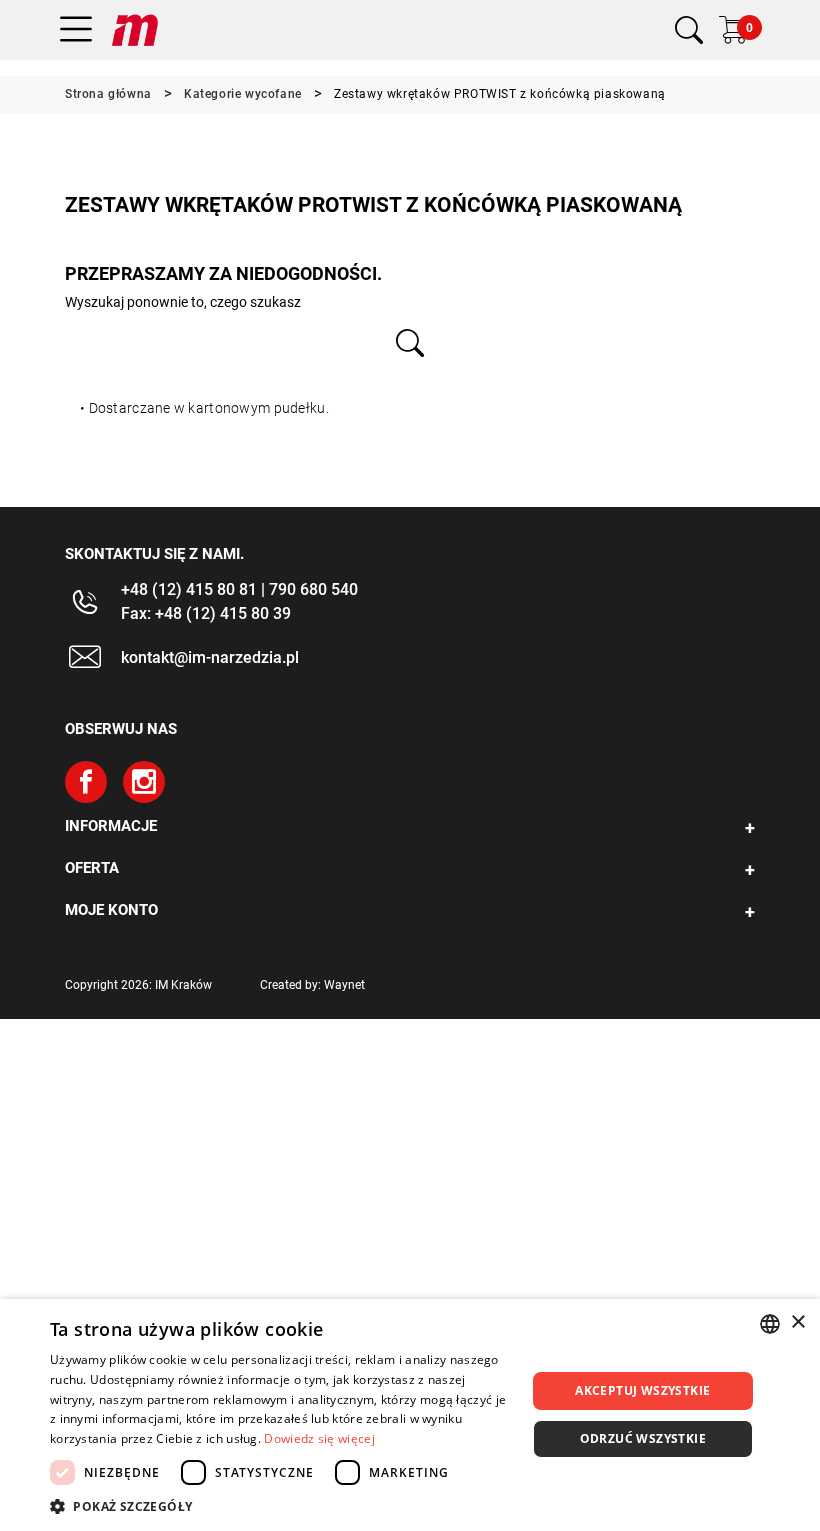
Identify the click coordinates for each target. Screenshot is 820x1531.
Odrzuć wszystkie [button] (643, 1438)
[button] (281, 1506)
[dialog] (410, 1415)
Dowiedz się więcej (319, 1438)
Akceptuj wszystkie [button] (642, 1390)
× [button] (797, 1322)
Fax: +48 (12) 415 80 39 (206, 613)
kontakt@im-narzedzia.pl (210, 657)
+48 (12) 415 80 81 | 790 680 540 (239, 589)
